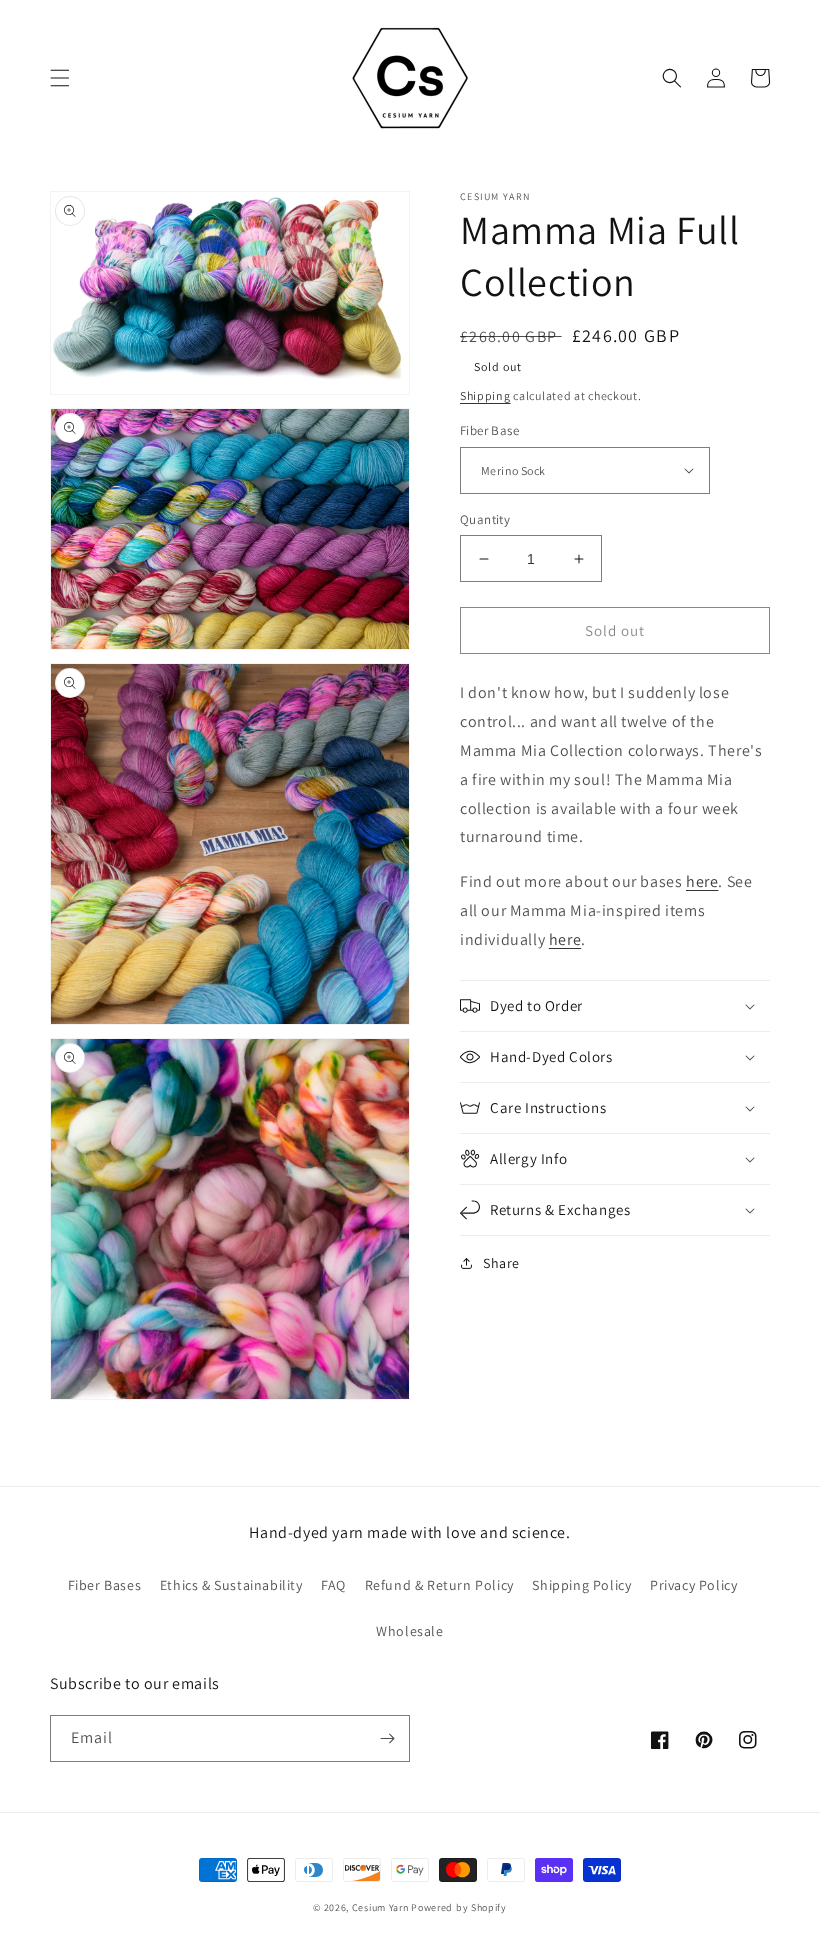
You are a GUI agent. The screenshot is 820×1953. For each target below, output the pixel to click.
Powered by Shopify (459, 1907)
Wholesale (409, 1631)
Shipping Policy (581, 1585)
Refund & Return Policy (439, 1585)
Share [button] (501, 1263)
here (565, 939)
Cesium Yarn (380, 1907)
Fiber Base (489, 430)
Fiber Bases (105, 1585)
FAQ (333, 1585)
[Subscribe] (387, 1738)
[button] (60, 78)
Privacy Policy (693, 1585)
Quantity (485, 519)
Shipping (485, 395)
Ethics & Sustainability (231, 1585)
